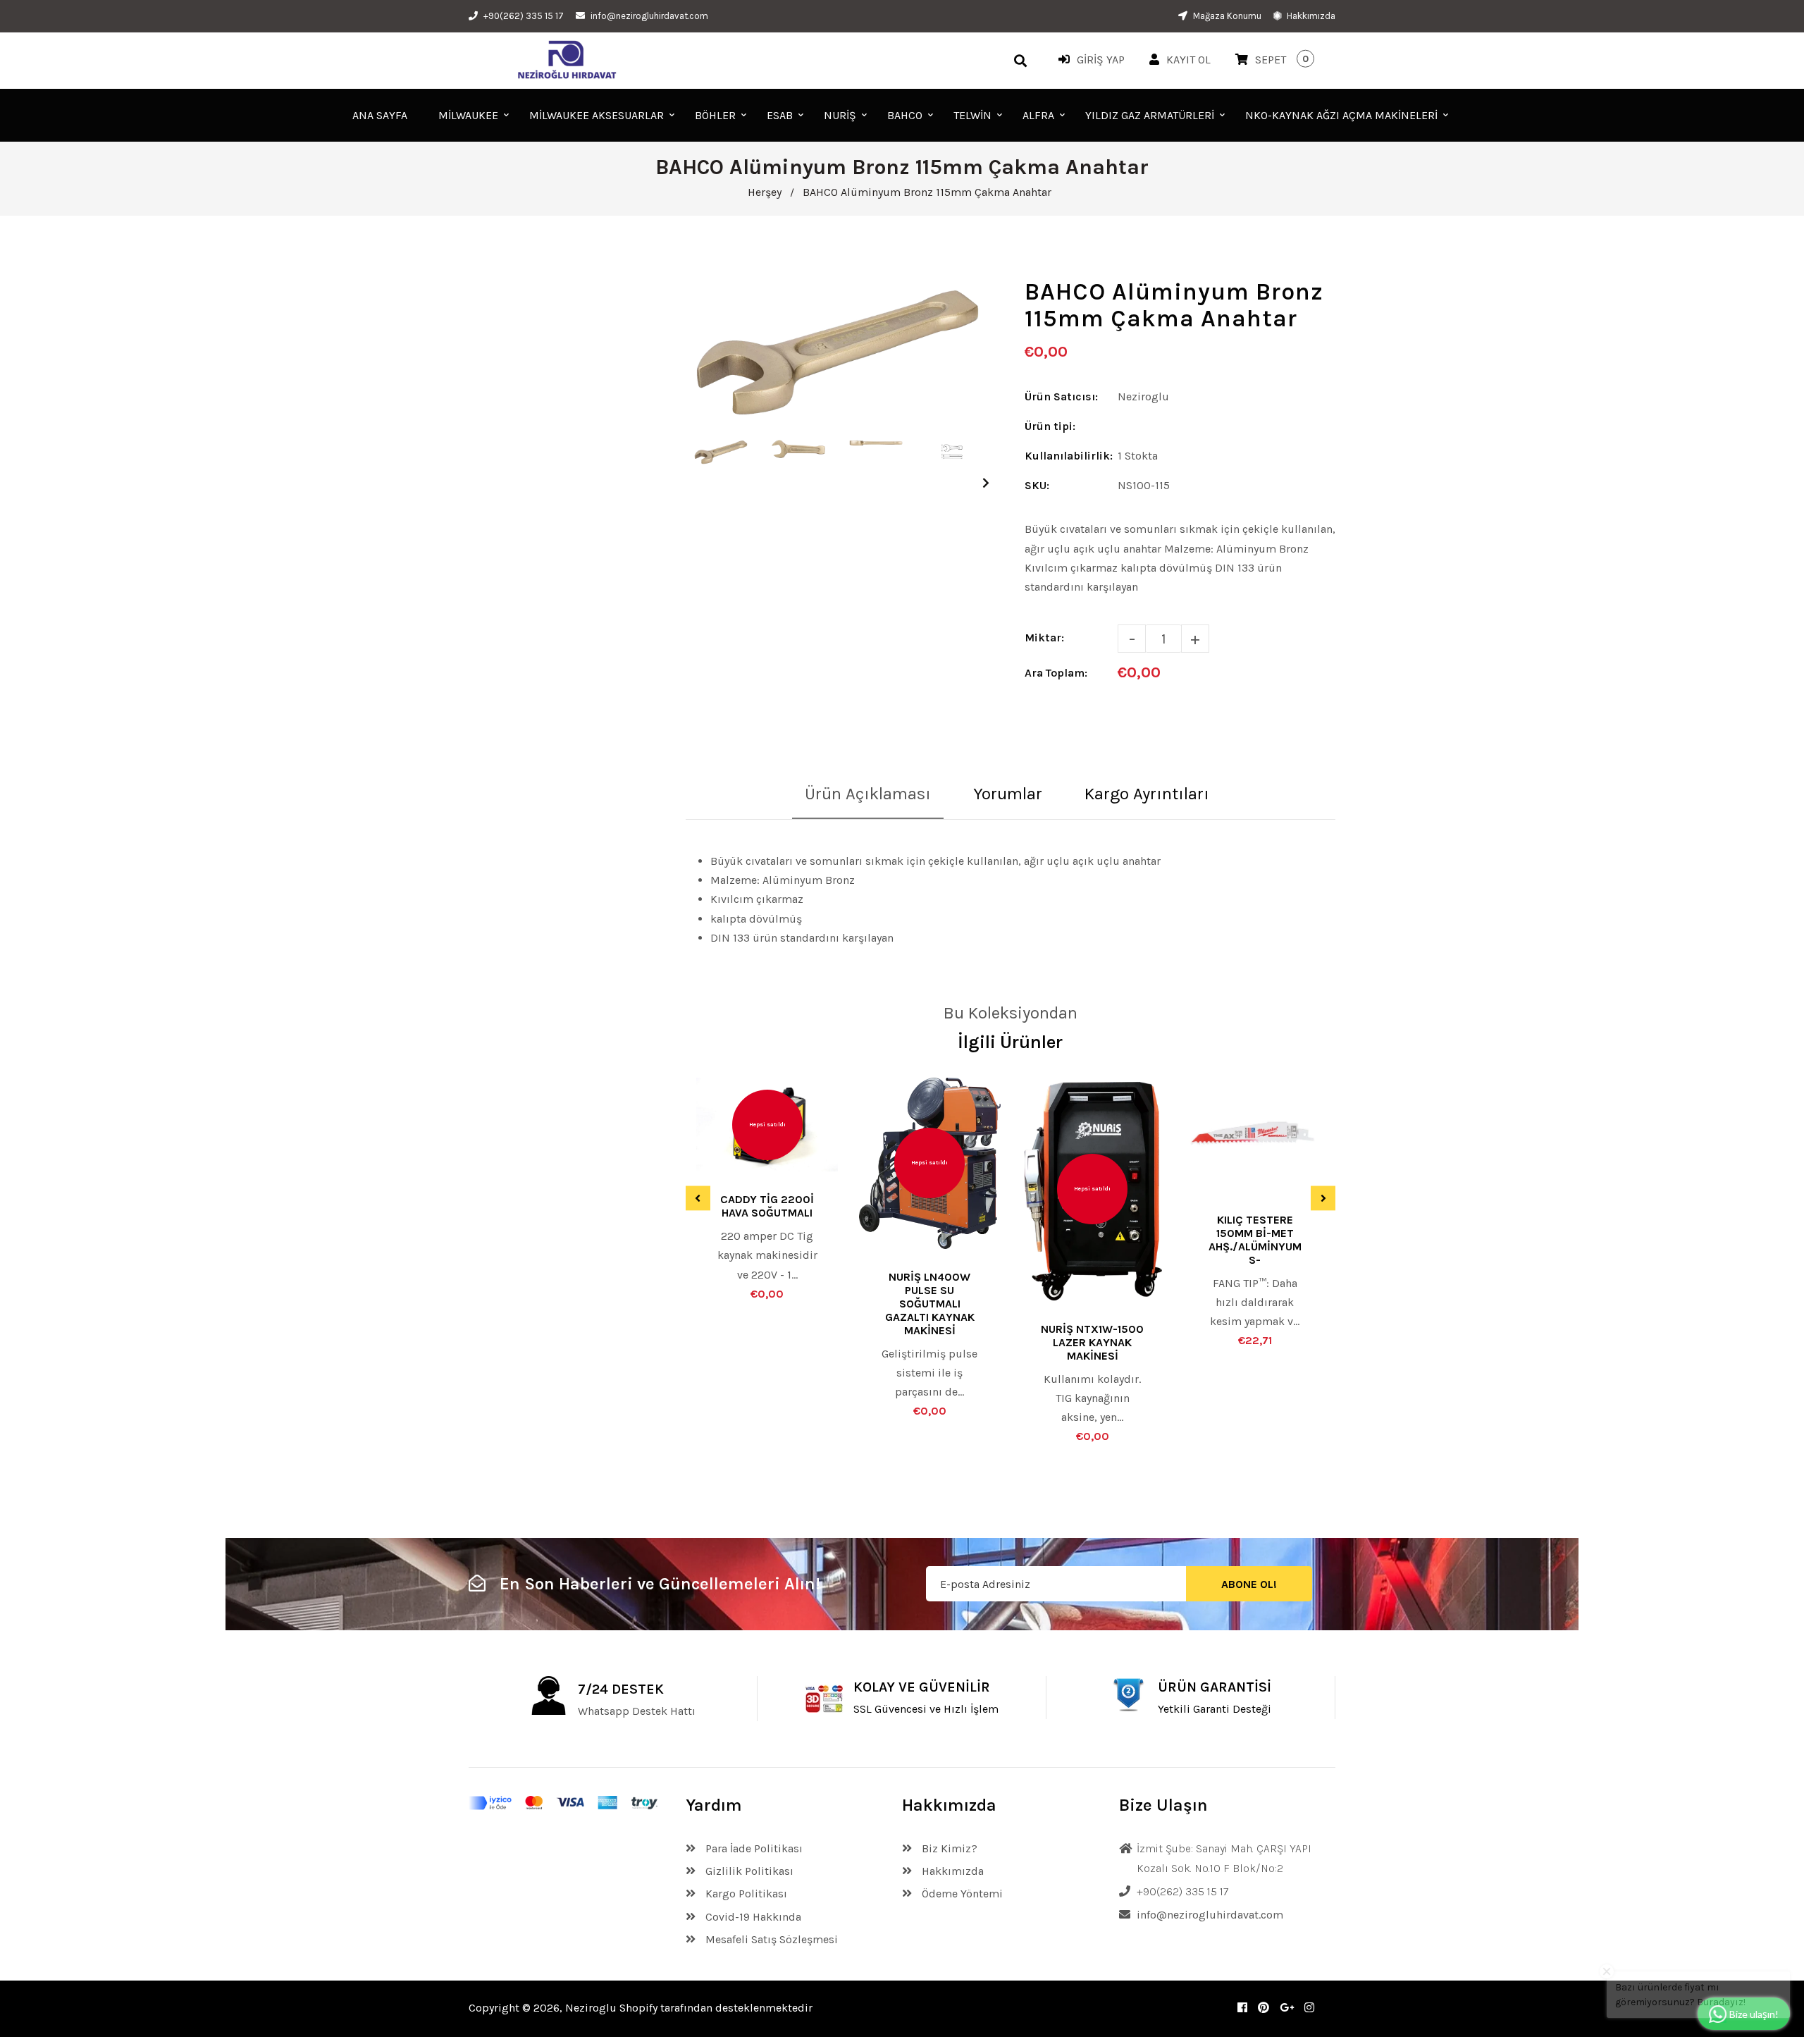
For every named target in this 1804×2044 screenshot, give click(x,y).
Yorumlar (1008, 794)
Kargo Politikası (745, 1894)
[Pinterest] (1264, 2008)
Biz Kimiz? (948, 1848)
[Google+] (1287, 2008)
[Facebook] (1242, 2008)
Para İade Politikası (753, 1848)
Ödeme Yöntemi (961, 1894)
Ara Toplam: (1056, 673)
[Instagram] (1309, 2008)
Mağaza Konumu (1226, 16)
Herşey (765, 192)
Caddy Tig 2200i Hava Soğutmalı (767, 1206)
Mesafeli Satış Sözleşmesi (770, 1939)
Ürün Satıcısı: (1061, 396)
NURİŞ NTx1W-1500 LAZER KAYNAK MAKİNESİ (1092, 1342)
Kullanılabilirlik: (1069, 456)
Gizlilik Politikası (748, 1871)
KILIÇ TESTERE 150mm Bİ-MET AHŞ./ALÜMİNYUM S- (1255, 1240)
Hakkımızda (1310, 16)
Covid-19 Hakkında (752, 1917)
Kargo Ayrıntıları (1147, 794)
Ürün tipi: (1050, 426)
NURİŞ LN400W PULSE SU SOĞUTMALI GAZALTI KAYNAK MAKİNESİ (930, 1304)
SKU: (1037, 485)
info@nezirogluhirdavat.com (649, 16)
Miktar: (1044, 638)
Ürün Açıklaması (868, 794)
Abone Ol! (1249, 1584)
